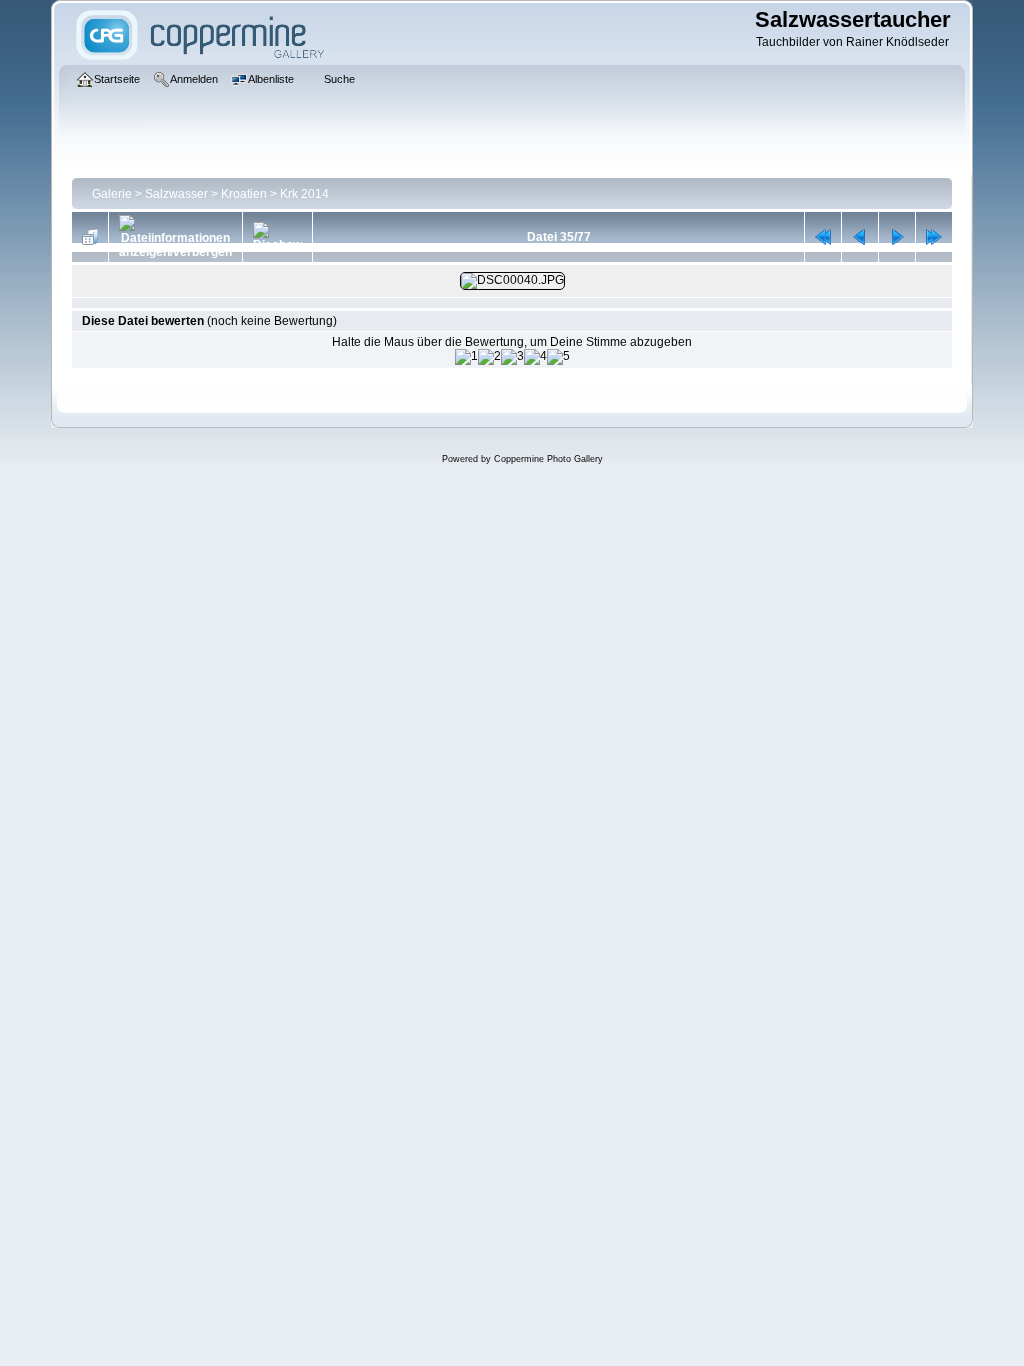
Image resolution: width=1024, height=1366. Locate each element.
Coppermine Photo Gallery (548, 459)
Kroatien (244, 194)
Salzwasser (176, 194)
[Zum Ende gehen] (934, 237)
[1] (466, 357)
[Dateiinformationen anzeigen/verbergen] (175, 237)
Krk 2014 (304, 194)
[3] (512, 357)
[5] (558, 357)
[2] (489, 357)
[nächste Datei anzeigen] (897, 237)
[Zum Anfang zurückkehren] (823, 237)
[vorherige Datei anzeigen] (860, 237)
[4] (535, 357)
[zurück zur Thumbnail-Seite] (90, 237)
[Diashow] (277, 237)
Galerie (112, 194)
